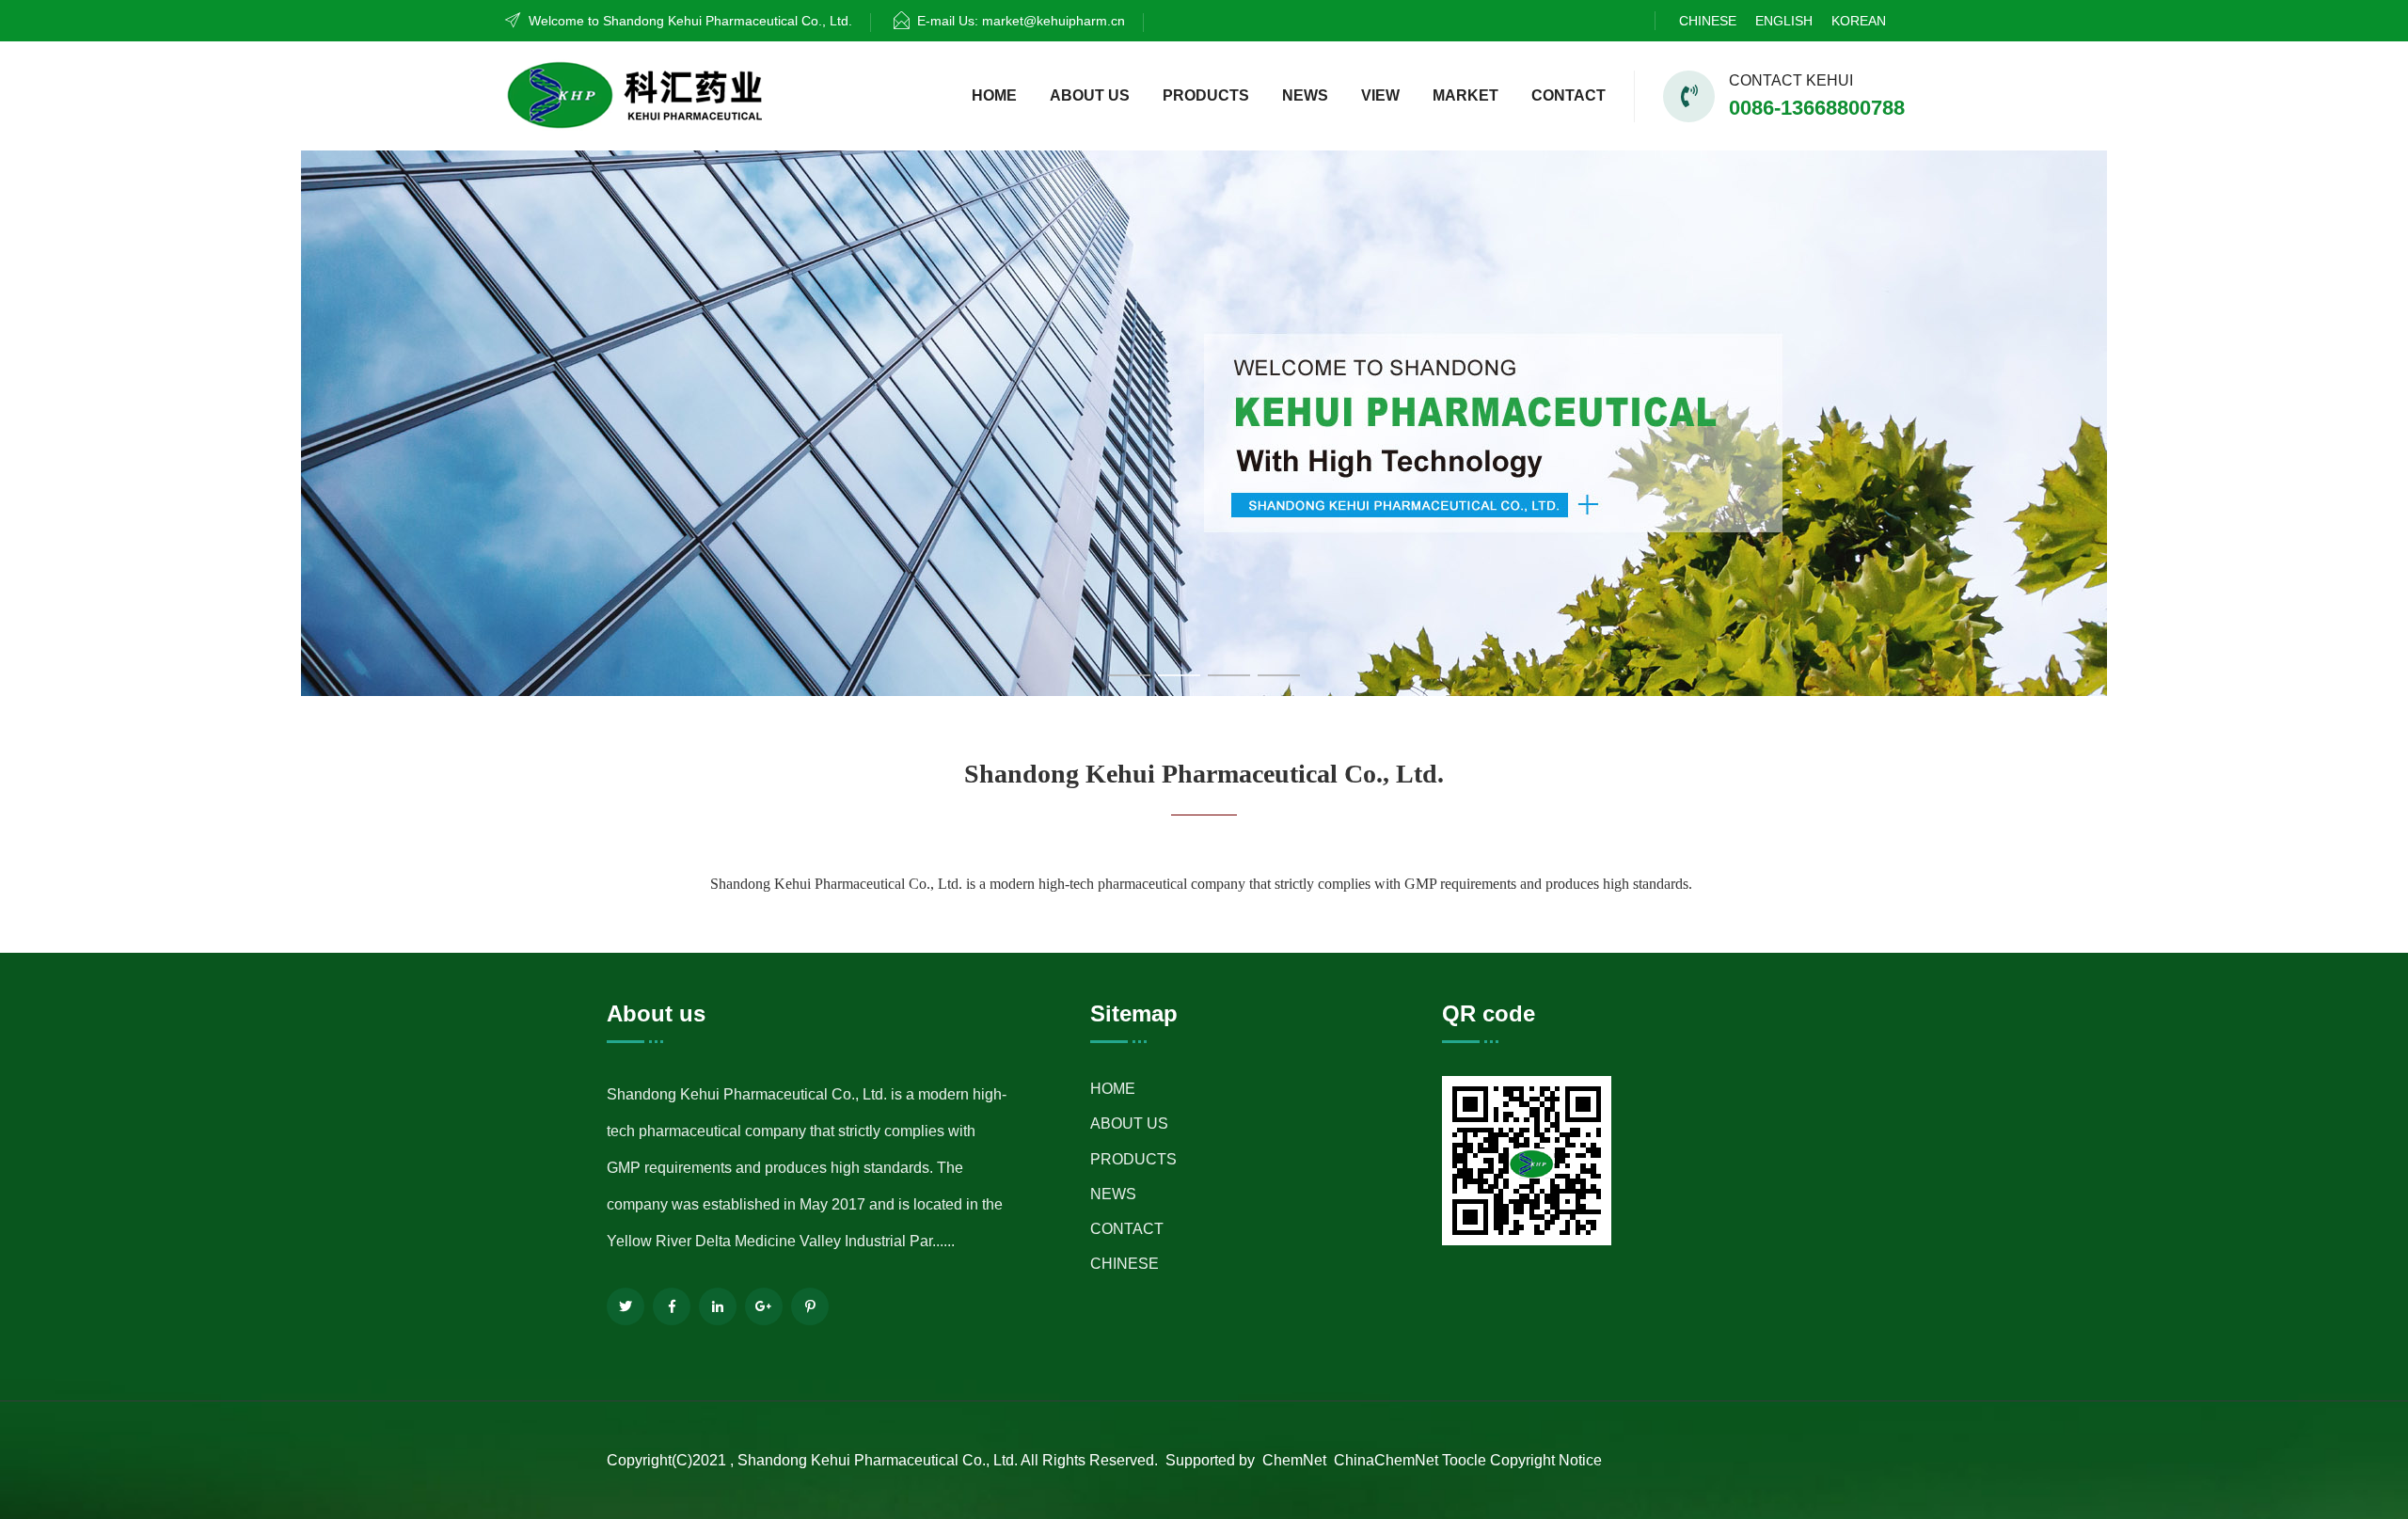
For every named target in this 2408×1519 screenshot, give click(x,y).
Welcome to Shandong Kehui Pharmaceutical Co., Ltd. (690, 21)
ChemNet (1294, 1460)
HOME (994, 95)
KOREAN (1859, 21)
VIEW (1380, 95)
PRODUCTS (1206, 95)
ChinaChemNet (1384, 1460)
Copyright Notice (1546, 1460)
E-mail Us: (1021, 21)
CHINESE (1708, 21)
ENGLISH (1784, 21)
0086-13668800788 (1817, 108)
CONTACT (1568, 95)
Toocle (1464, 1460)
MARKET (1465, 95)
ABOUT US (1090, 95)
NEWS (1305, 95)
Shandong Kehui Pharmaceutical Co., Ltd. (877, 1460)
